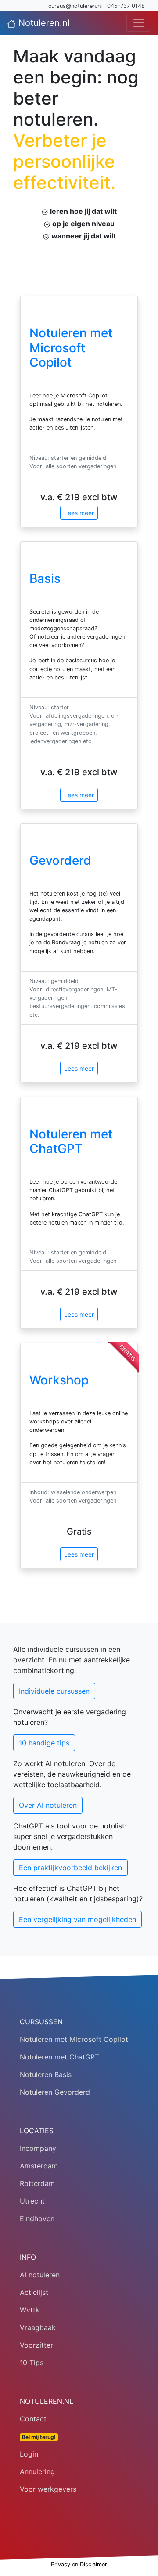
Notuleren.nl (43, 23)
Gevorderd (60, 860)
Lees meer (79, 513)
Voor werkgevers (48, 2489)
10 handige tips (44, 1743)
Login (29, 2454)
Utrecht (32, 2201)
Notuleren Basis (46, 2074)
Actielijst (34, 2292)
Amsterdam (39, 2166)
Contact (33, 2419)
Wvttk (30, 2310)
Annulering (37, 2471)
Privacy (61, 2564)
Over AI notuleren (48, 1805)
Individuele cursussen (54, 1691)
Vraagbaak (38, 2327)
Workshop (59, 1380)
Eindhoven (37, 2218)
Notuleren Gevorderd (55, 2092)
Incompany (38, 2148)
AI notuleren (40, 2275)
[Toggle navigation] (139, 23)
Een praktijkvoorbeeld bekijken (70, 1868)
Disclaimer (93, 2564)
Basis (45, 578)
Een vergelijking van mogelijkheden (77, 1919)
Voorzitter (36, 2345)
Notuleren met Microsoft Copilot (71, 348)
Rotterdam (37, 2183)
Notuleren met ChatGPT (71, 1142)
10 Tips (32, 2363)
